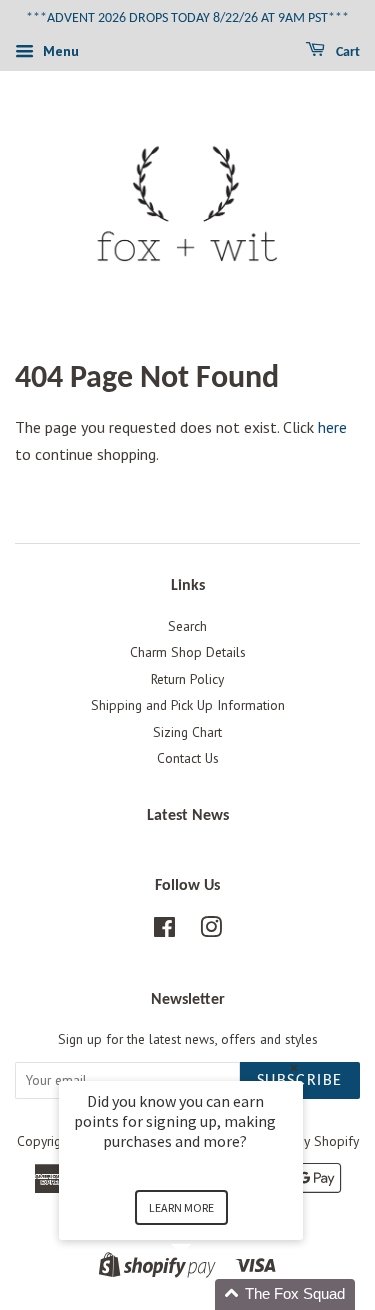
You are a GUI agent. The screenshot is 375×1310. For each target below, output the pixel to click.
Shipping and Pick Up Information (188, 705)
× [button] (294, 1067)
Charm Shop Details (188, 652)
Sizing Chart (187, 732)
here (332, 427)
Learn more (181, 1207)
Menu (59, 51)
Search (187, 626)
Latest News (188, 816)
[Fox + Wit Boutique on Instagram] (211, 931)
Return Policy (187, 679)
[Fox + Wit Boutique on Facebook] (164, 931)
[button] (205, 1294)
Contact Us (188, 758)
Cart (346, 52)
